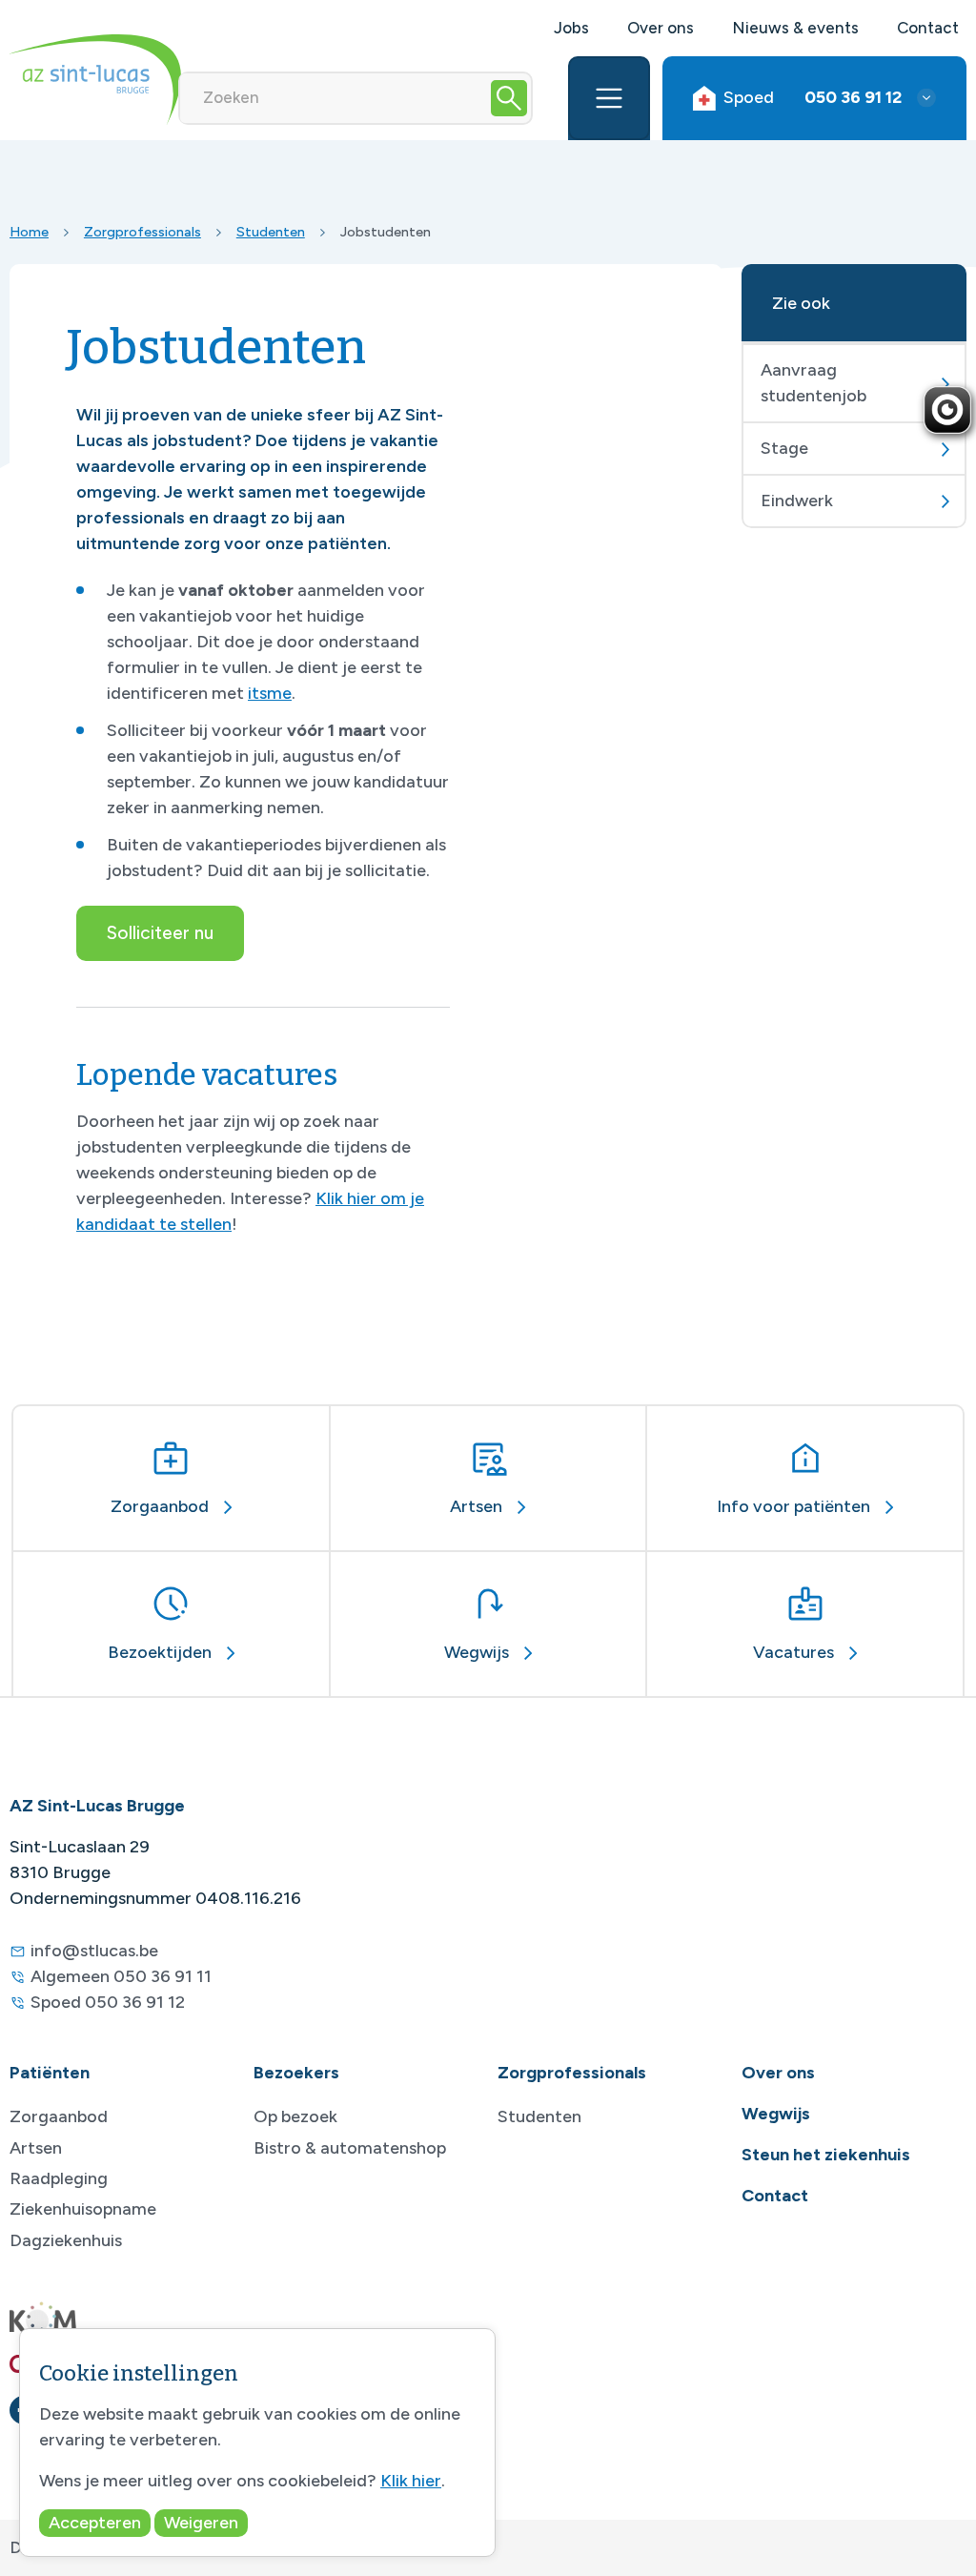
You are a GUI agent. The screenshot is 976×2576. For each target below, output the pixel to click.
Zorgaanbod (59, 2116)
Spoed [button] (813, 97)
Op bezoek (295, 2116)
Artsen (36, 2148)
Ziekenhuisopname (83, 2209)
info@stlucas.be (94, 1951)
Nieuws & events (795, 28)
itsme (270, 693)
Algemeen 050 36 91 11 (121, 1976)
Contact (928, 28)
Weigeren (201, 2523)
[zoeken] (509, 98)
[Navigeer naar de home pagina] (95, 80)
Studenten (271, 232)
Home (29, 232)
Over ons (661, 28)
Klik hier (411, 2481)
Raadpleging (59, 2178)
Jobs (571, 28)
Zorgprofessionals (142, 232)
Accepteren (95, 2523)
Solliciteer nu (160, 933)
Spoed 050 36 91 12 (108, 2002)
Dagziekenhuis (66, 2240)
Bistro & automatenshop (350, 2148)
